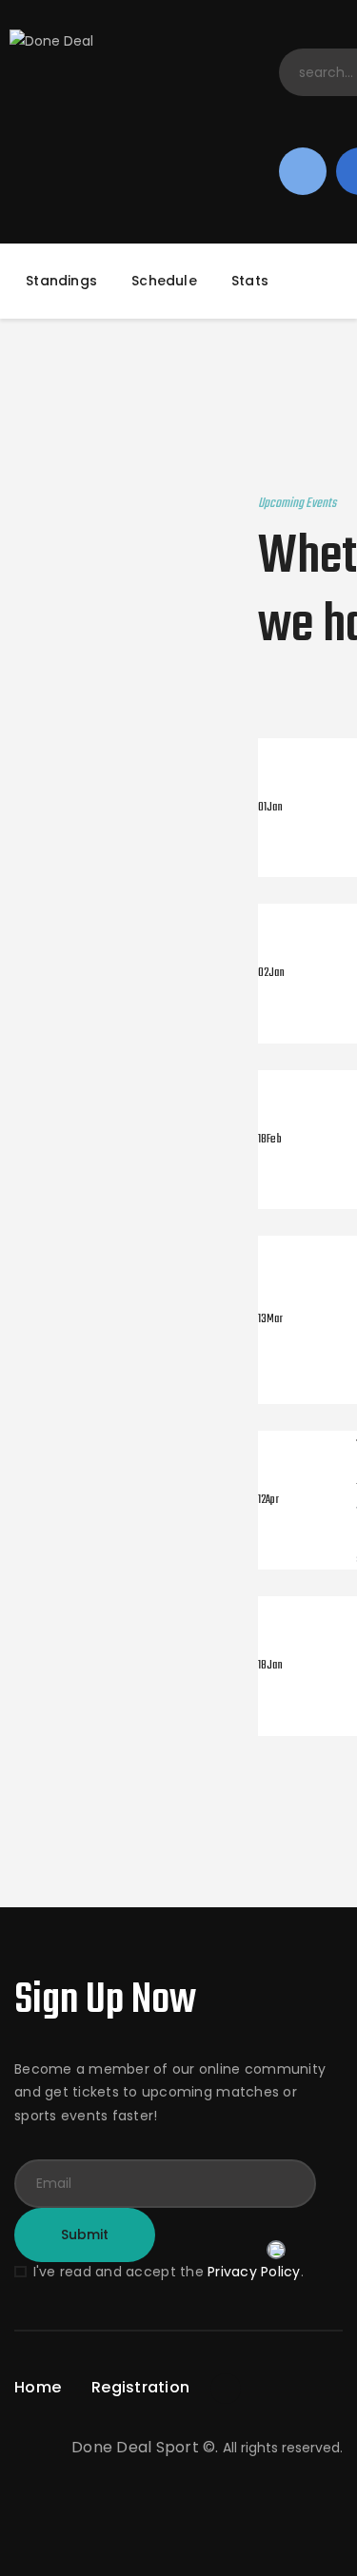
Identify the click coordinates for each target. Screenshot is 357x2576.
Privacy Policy (254, 2272)
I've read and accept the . (169, 2272)
